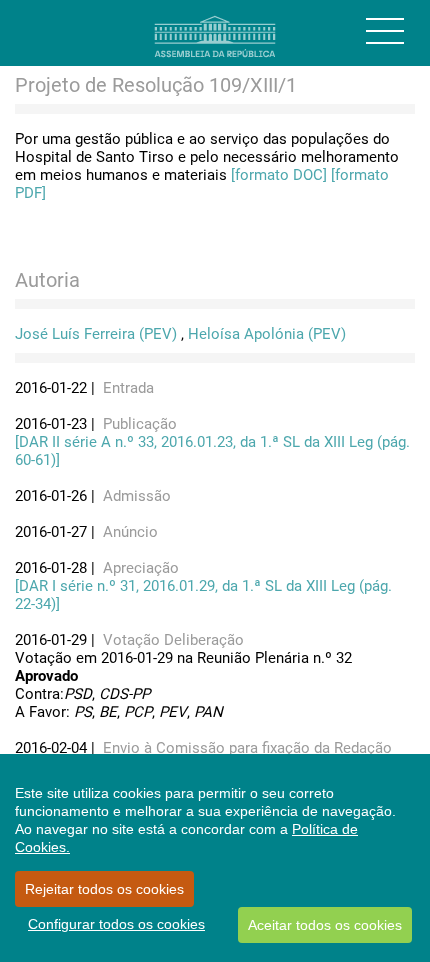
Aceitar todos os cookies (325, 925)
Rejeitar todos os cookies (104, 889)
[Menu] (385, 31)
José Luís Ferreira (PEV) (96, 334)
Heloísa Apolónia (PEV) (267, 334)
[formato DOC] (279, 175)
